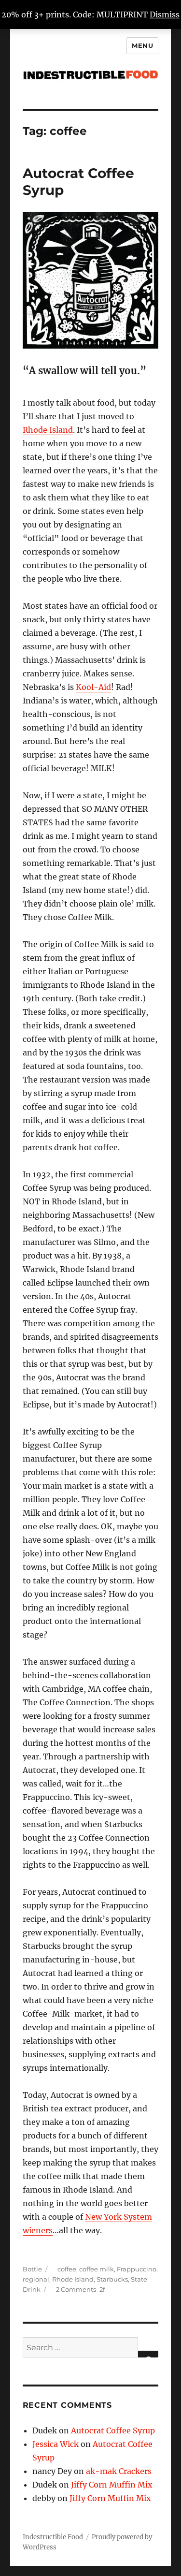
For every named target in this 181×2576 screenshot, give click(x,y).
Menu (142, 45)
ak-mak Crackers (119, 2471)
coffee (67, 2269)
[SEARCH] (148, 2354)
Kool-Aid (93, 687)
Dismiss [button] (165, 15)
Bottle (32, 2269)
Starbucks (112, 2279)
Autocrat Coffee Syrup (113, 2430)
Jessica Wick (56, 2444)
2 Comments (76, 2289)
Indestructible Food (53, 2537)
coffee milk (97, 2269)
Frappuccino (137, 2269)
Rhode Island (48, 430)
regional (36, 2279)
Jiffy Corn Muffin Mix (112, 2485)
